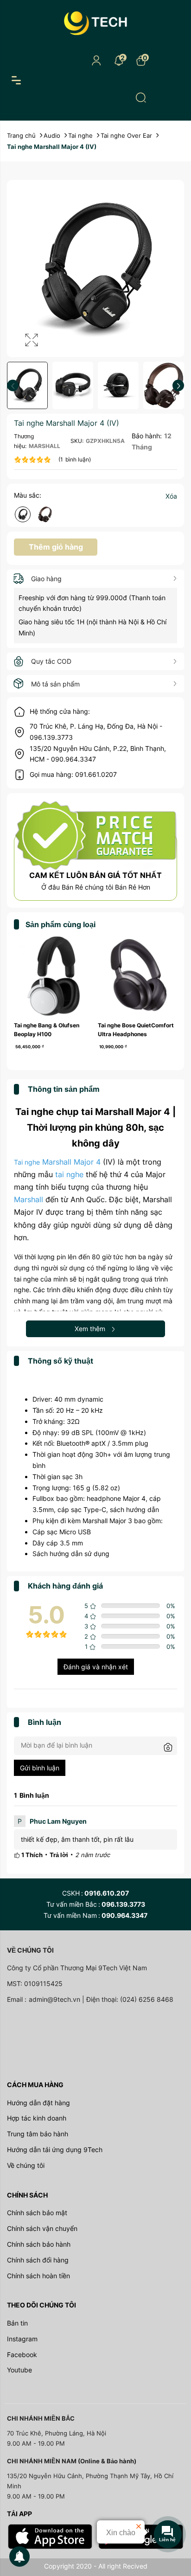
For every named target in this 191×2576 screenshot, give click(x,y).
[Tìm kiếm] (141, 97)
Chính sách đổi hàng (38, 2260)
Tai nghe (27, 1162)
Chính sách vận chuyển (42, 2228)
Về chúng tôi (26, 2165)
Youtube (19, 2370)
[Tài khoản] (96, 60)
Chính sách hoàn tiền (38, 2276)
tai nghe (69, 1174)
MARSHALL (45, 446)
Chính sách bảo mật (37, 2213)
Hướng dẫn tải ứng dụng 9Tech (55, 2150)
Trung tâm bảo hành (38, 2134)
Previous (13, 386)
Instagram (22, 2339)
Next (178, 386)
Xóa (171, 496)
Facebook (22, 2355)
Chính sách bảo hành (39, 2244)
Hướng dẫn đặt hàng (38, 2103)
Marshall (29, 1199)
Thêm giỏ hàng (56, 547)
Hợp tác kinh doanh (37, 2118)
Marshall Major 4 (70, 1162)
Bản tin (17, 2323)
